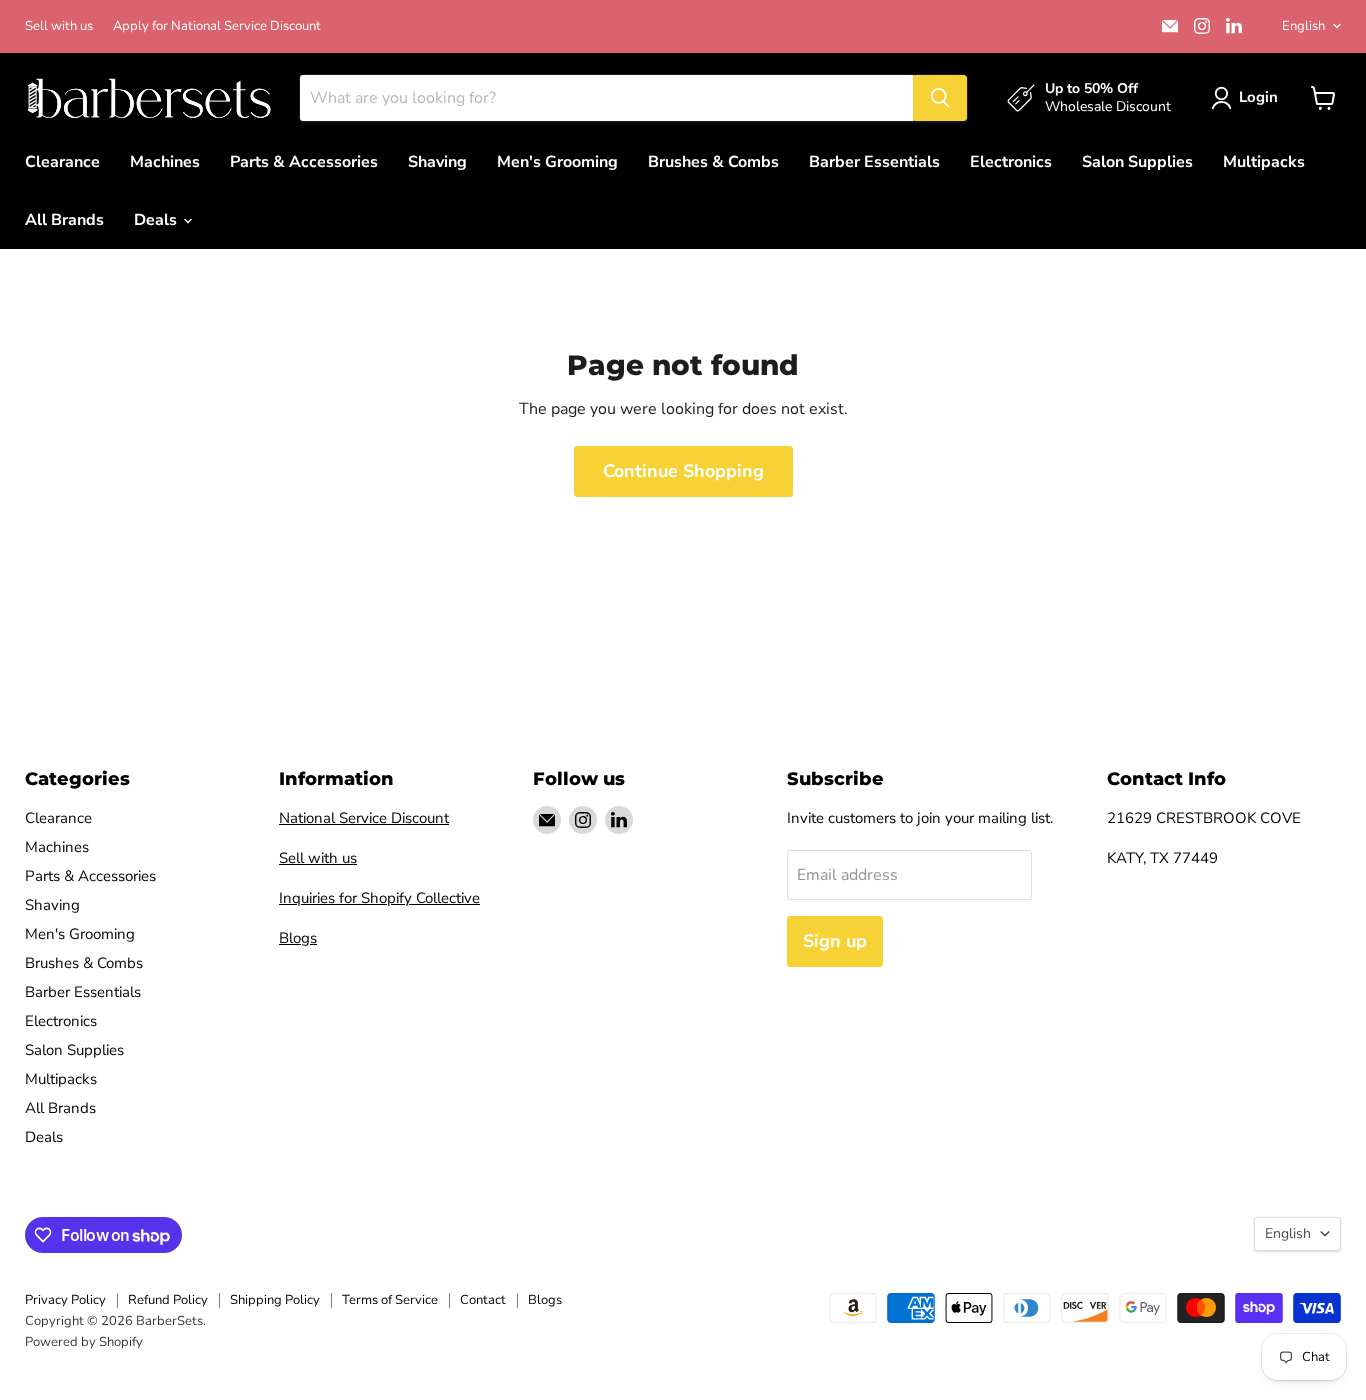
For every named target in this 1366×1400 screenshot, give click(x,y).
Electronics (1011, 162)
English (1303, 26)
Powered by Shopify (84, 1342)
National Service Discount (364, 818)
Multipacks (1264, 162)
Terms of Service (390, 1300)
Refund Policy (168, 1300)
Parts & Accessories (304, 162)
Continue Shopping (683, 471)
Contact (483, 1300)
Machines (165, 162)
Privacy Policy (65, 1300)
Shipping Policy (275, 1300)
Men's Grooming (557, 162)
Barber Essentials (874, 162)
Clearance (62, 162)
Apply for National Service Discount (217, 26)
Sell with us (59, 26)
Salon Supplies (1137, 162)
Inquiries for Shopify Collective (379, 898)
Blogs (298, 938)
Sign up (835, 941)
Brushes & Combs (713, 162)
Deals (157, 220)
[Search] (940, 98)
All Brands (64, 220)
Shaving (437, 162)
